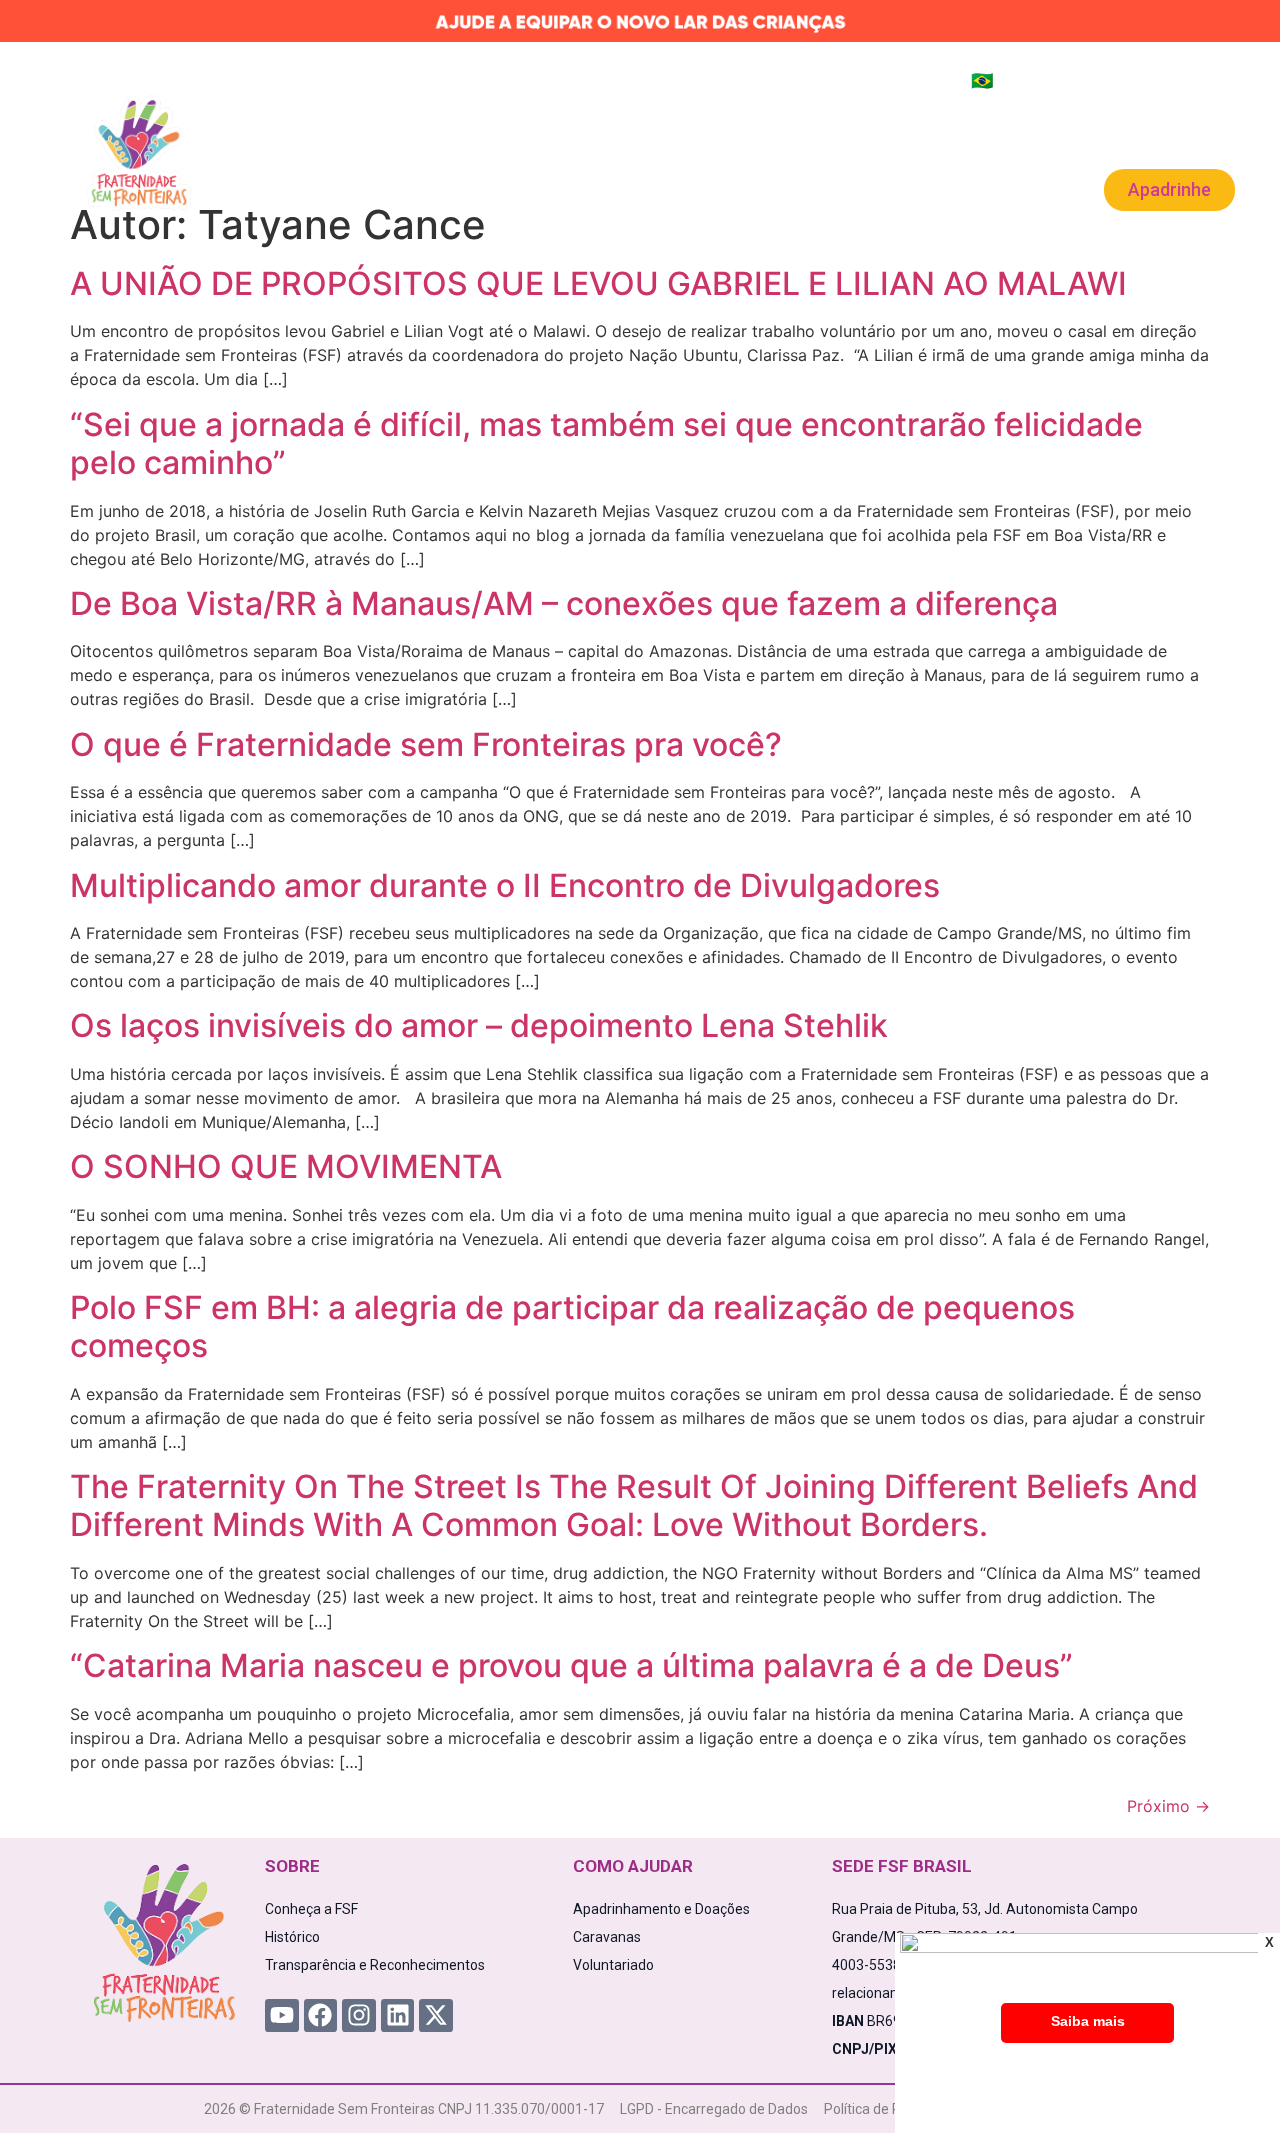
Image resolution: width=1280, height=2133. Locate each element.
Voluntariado (864, 141)
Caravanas (731, 141)
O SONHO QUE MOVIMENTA (286, 1166)
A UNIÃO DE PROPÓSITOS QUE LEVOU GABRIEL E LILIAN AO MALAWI (598, 283)
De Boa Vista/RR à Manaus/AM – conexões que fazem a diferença (564, 603)
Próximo (1168, 1806)
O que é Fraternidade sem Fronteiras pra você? (426, 744)
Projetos (367, 141)
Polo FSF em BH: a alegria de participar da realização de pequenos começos (572, 1326)
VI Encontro (994, 141)
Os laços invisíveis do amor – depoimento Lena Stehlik (479, 1025)
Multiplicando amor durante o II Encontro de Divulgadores (505, 885)
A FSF (276, 141)
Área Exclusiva (1170, 126)
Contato (650, 187)
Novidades (622, 141)
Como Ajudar (493, 141)
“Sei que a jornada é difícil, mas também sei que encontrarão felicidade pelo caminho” (606, 443)
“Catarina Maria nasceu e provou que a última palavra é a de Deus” (571, 1665)
